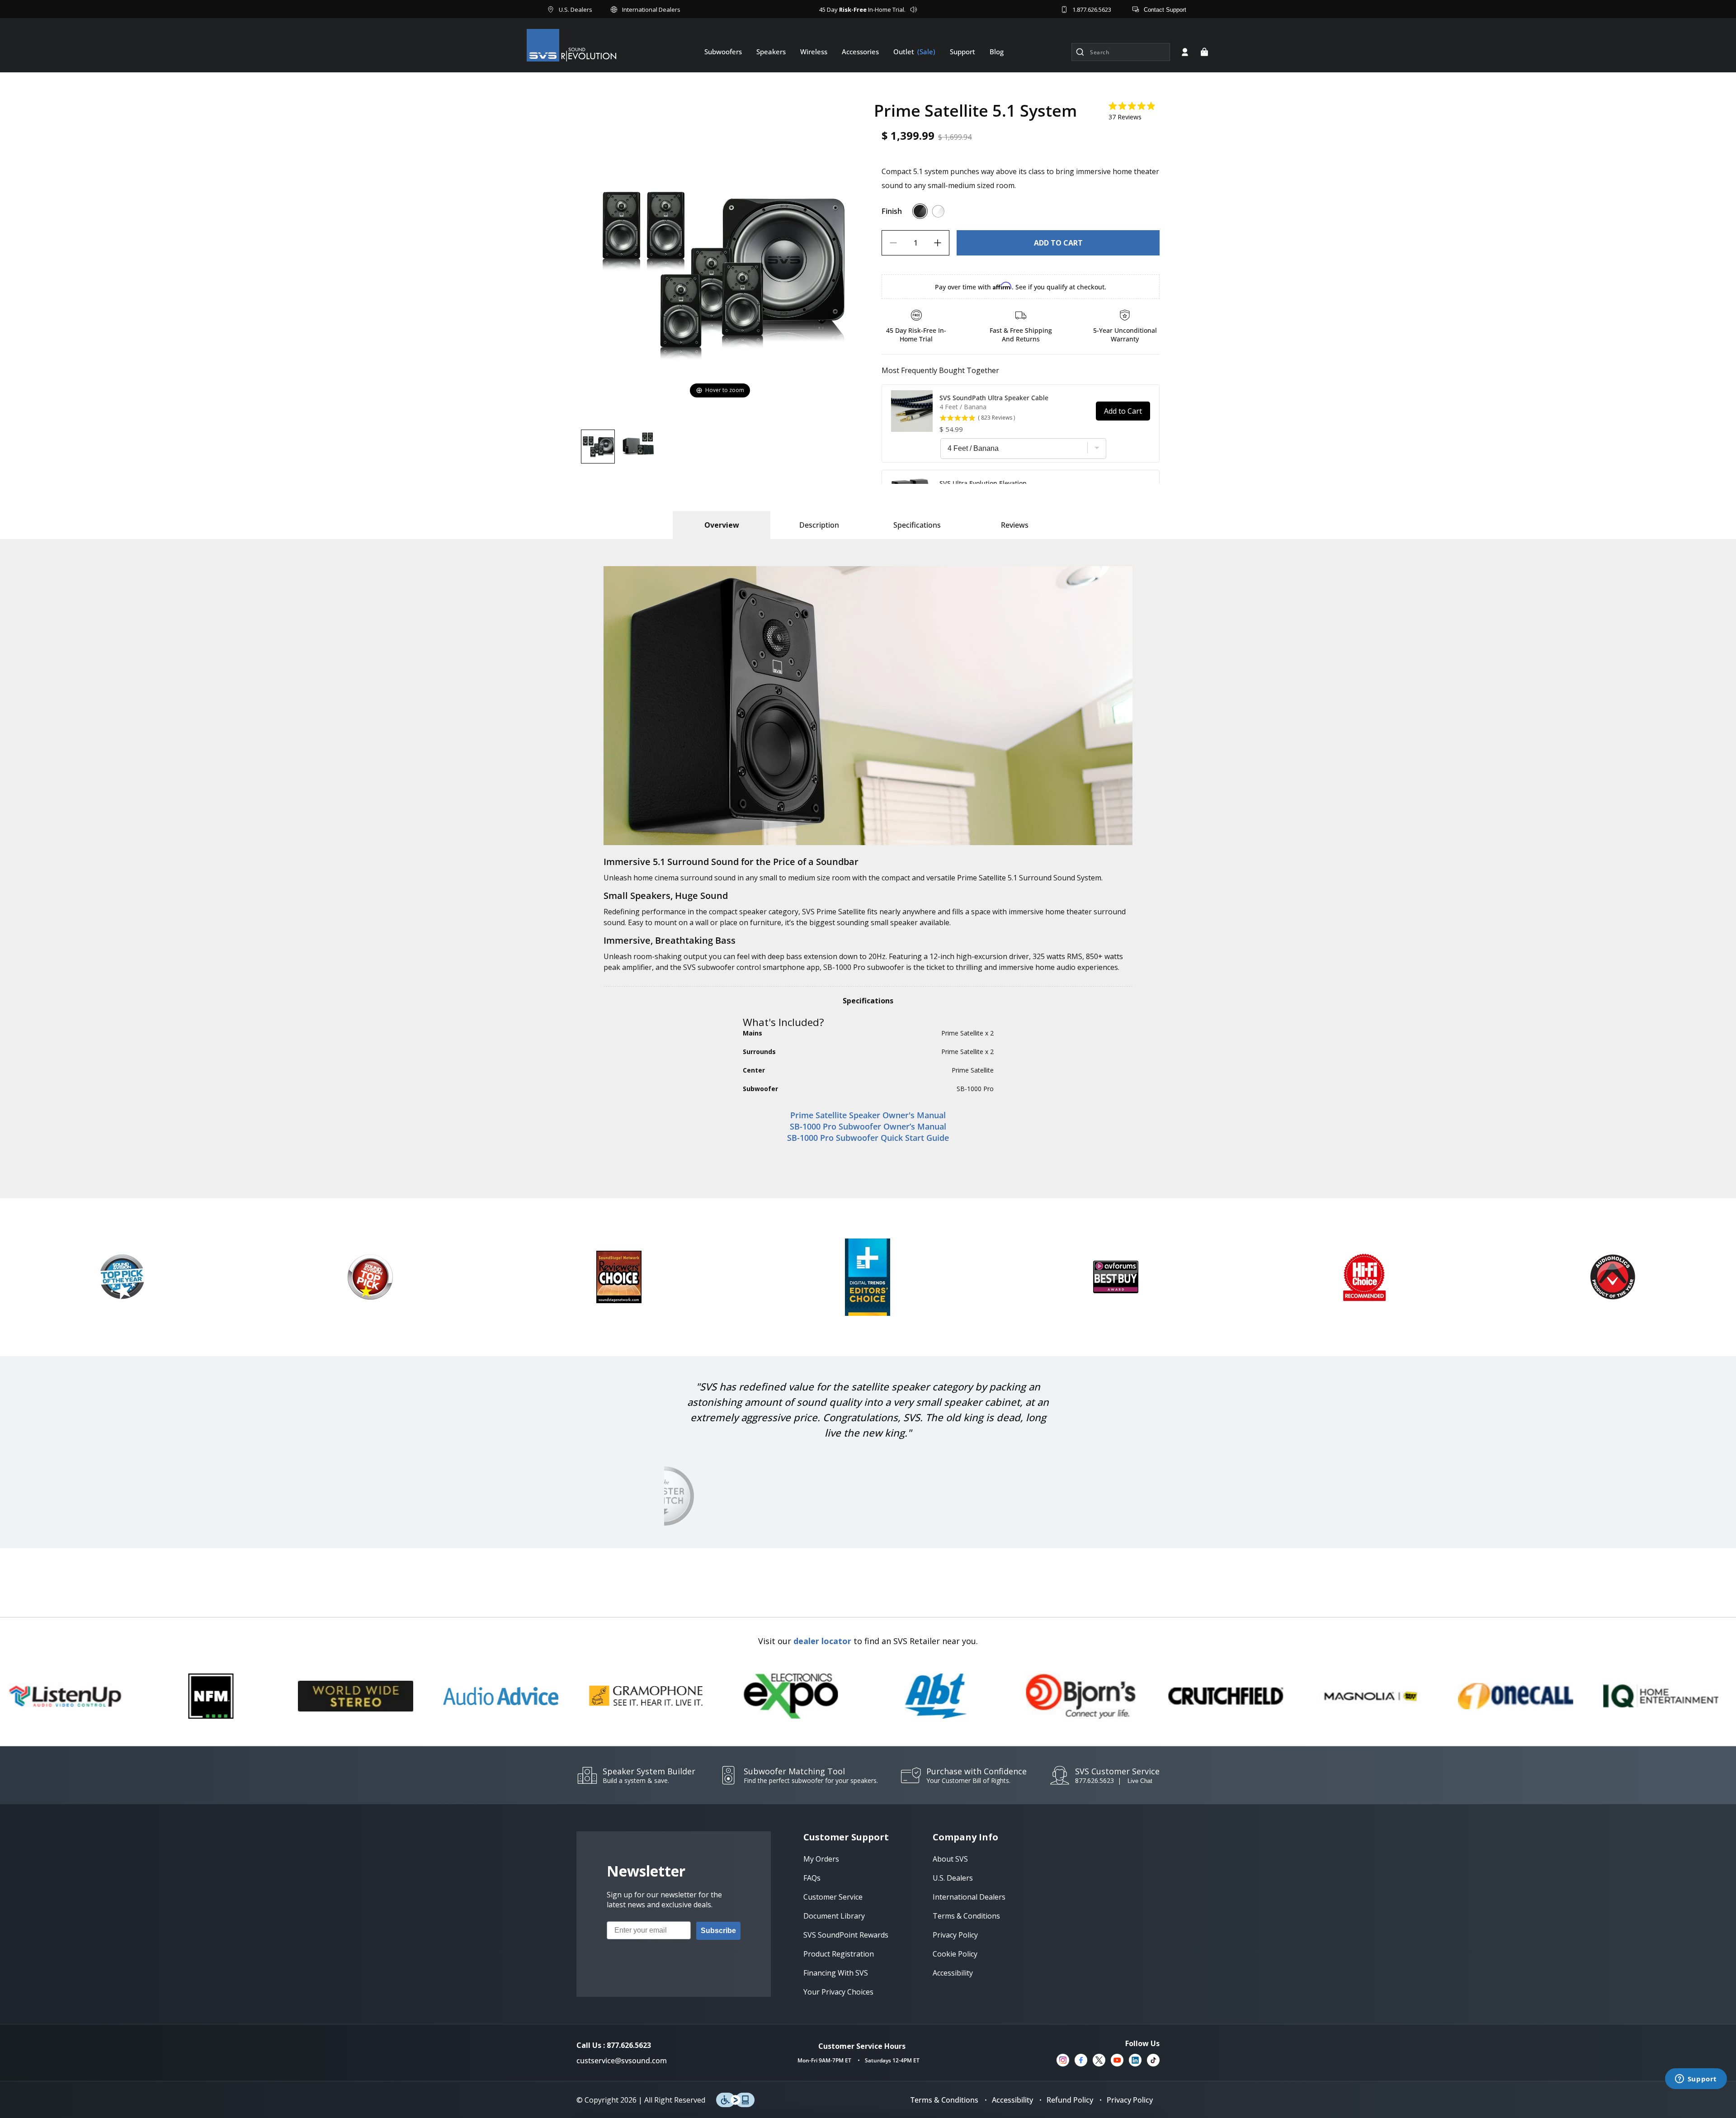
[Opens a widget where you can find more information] (1696, 2080)
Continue (780, 1164)
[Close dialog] (1033, 975)
